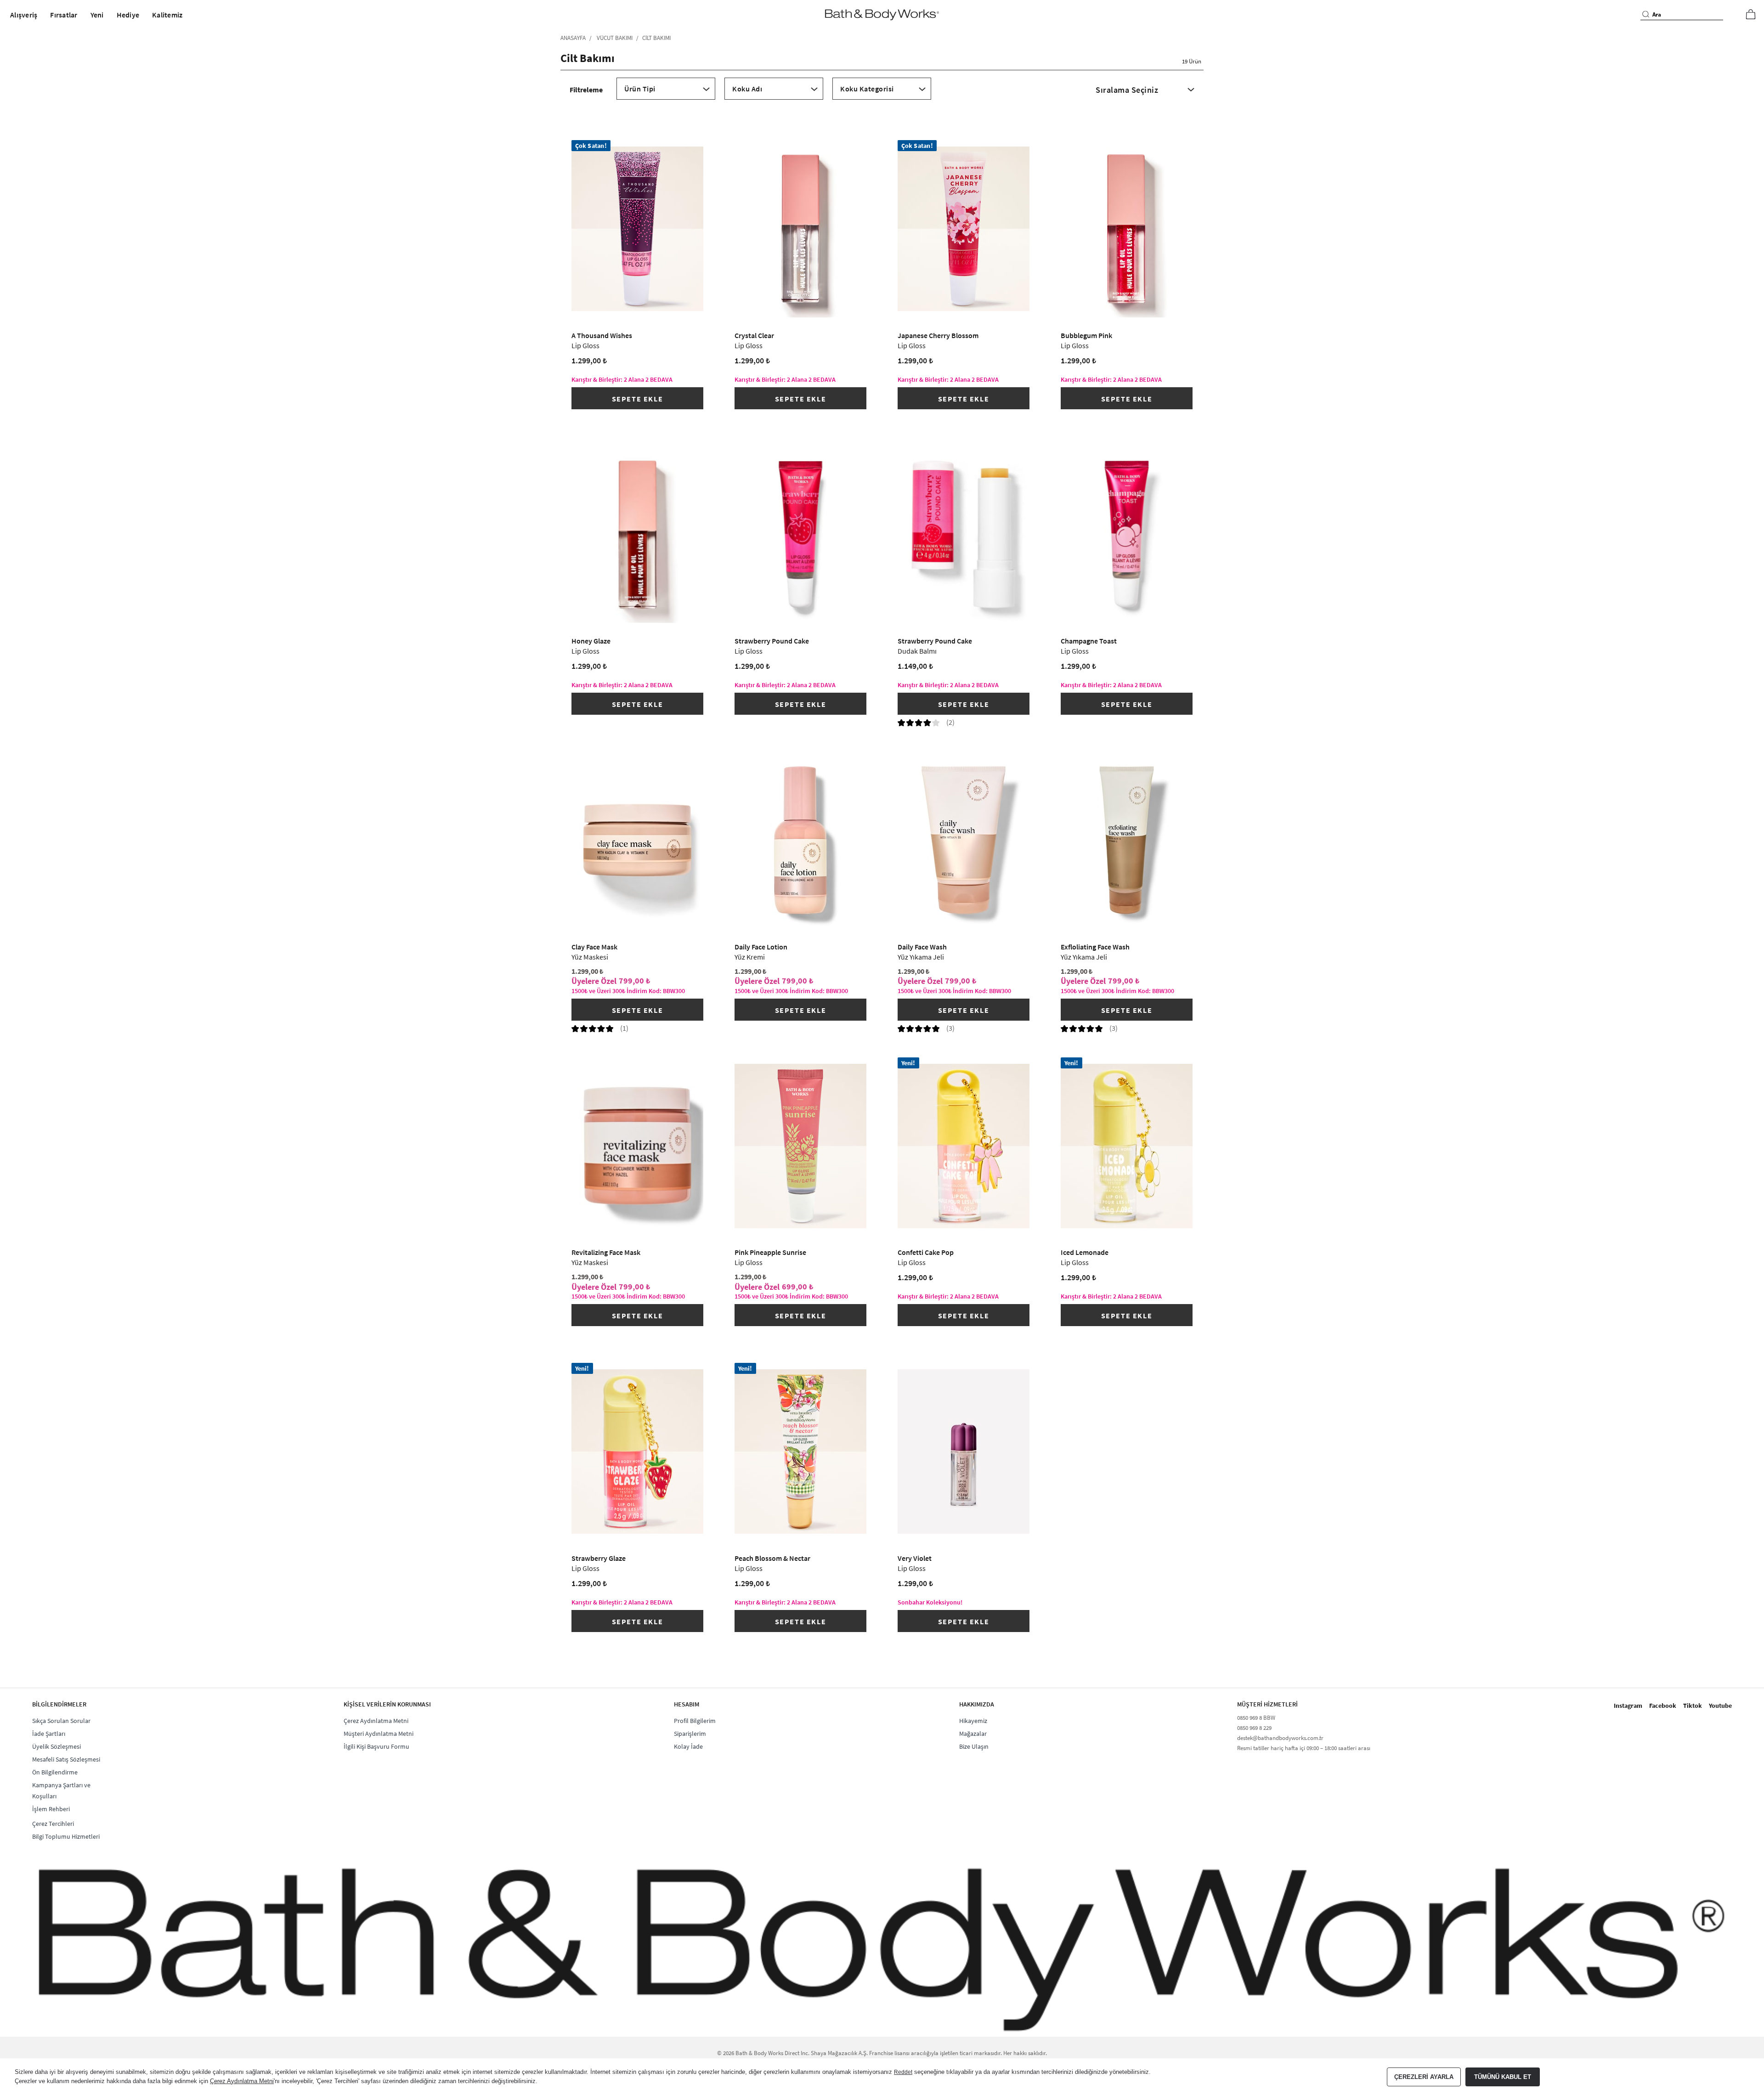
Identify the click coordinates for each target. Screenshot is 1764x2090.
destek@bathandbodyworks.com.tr (1280, 1738)
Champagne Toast (1089, 646)
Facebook (1663, 1706)
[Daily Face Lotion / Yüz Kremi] (801, 840)
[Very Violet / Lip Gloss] (964, 1452)
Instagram (1628, 1706)
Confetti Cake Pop (926, 1257)
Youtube (1720, 1706)
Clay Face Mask (594, 952)
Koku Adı (747, 89)
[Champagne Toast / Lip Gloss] (1127, 535)
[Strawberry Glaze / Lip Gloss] (638, 1452)
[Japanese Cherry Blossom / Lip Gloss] (964, 229)
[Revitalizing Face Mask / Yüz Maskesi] (638, 1146)
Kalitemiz (167, 15)
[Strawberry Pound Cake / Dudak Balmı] (964, 535)
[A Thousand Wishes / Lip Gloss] (638, 229)
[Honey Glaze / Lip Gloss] (638, 535)
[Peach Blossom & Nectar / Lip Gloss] (801, 1452)
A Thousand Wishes (602, 340)
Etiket (882, 97)
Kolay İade (688, 1746)
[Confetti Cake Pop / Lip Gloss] (964, 1146)
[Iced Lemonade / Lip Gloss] (1127, 1146)
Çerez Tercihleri (53, 1824)
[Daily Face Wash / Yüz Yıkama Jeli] (964, 840)
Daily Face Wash (922, 952)
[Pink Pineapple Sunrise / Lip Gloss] (801, 1146)
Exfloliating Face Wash (1095, 952)
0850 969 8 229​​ (1254, 1728)
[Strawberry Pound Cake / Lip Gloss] (801, 535)
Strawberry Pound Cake (772, 646)
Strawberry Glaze (599, 1563)
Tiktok (1693, 1706)
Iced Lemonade (1085, 1257)
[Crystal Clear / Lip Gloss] (801, 229)
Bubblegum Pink (1086, 340)
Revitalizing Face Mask (606, 1257)
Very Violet (915, 1563)
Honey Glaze (591, 646)
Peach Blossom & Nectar (772, 1563)
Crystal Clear (754, 340)
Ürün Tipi (640, 89)
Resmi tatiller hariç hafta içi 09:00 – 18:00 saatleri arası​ (1304, 1748)
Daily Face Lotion (761, 952)
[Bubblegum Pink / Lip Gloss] (1127, 229)
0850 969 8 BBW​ (1256, 1718)
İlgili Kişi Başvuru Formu (376, 1746)
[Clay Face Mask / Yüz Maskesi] (638, 840)
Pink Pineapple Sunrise (770, 1257)
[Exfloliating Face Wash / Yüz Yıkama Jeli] (1127, 840)
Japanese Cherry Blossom (938, 340)
